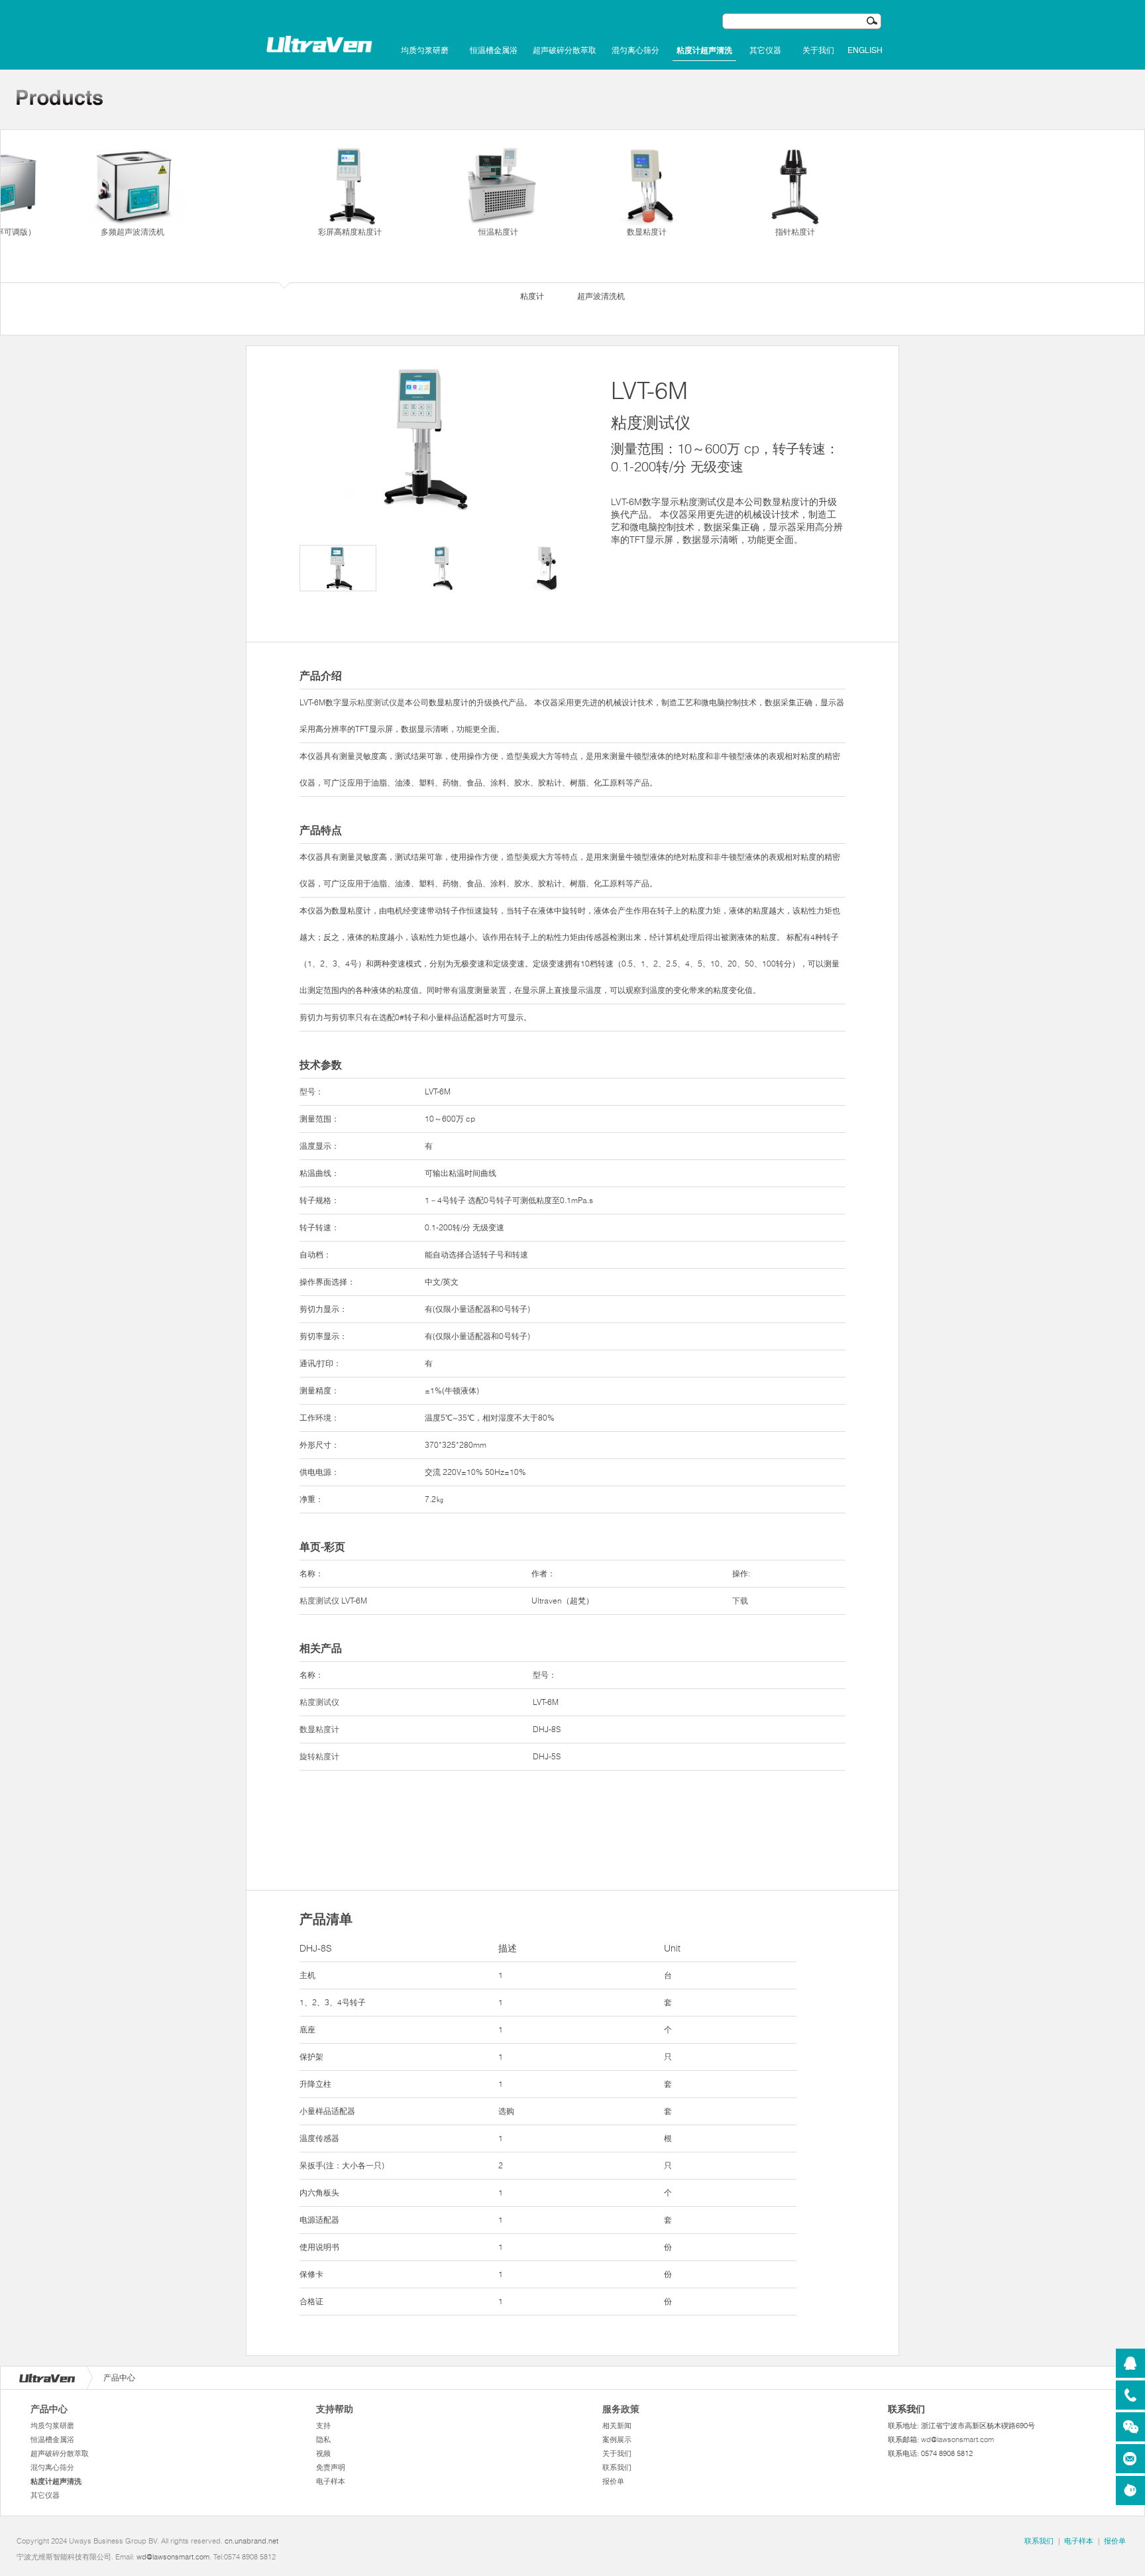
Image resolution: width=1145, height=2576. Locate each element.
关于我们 (818, 50)
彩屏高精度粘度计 (350, 232)
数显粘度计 (647, 232)
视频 (323, 2453)
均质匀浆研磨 (425, 50)
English (865, 50)
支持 (323, 2426)
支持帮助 (335, 2409)
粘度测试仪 (377, 702)
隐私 (323, 2439)
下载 (740, 1601)
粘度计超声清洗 (704, 50)
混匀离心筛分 (635, 50)
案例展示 (617, 2439)
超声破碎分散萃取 (565, 50)
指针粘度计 (795, 232)
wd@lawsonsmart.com (957, 2439)
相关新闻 (617, 2426)
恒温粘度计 (498, 232)
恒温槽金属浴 (494, 50)
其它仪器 (765, 50)
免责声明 (331, 2467)
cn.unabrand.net (251, 2541)
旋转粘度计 (319, 1756)
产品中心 (49, 2409)
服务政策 (621, 2409)
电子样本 (331, 2481)
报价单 (613, 2481)
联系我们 (617, 2467)
